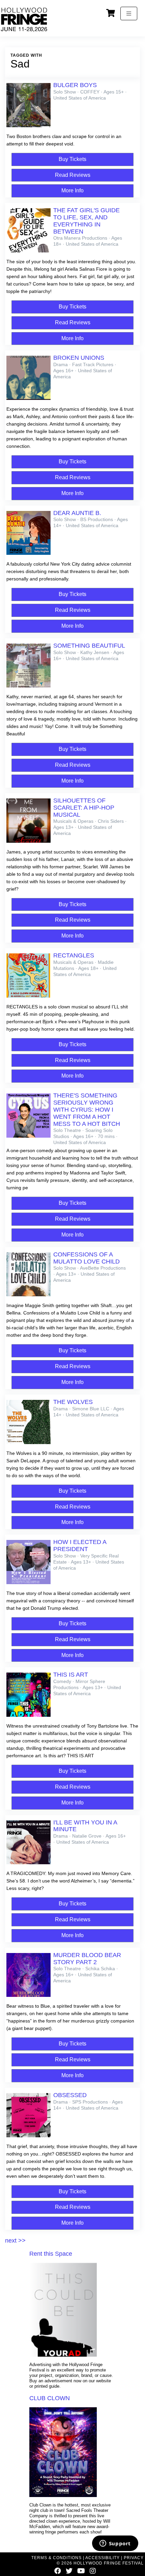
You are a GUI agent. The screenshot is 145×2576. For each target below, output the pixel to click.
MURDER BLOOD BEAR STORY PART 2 (87, 1959)
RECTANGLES (74, 955)
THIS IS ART (71, 1675)
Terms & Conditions (56, 2558)
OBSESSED (70, 2095)
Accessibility (103, 2558)
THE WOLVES (73, 1402)
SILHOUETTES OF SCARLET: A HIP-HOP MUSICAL (84, 808)
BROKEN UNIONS (79, 358)
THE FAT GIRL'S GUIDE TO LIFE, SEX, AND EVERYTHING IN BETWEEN (86, 221)
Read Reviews (73, 175)
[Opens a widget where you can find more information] (115, 2544)
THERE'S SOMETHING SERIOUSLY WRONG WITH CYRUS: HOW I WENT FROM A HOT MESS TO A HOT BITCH (87, 1109)
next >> (15, 2241)
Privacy (134, 2558)
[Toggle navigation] (129, 13)
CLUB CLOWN (50, 2398)
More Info (72, 191)
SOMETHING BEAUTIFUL (89, 646)
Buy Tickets (72, 159)
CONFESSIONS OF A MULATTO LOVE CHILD (86, 1258)
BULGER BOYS (75, 85)
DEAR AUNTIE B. (77, 513)
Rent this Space (51, 2254)
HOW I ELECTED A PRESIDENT (80, 1545)
